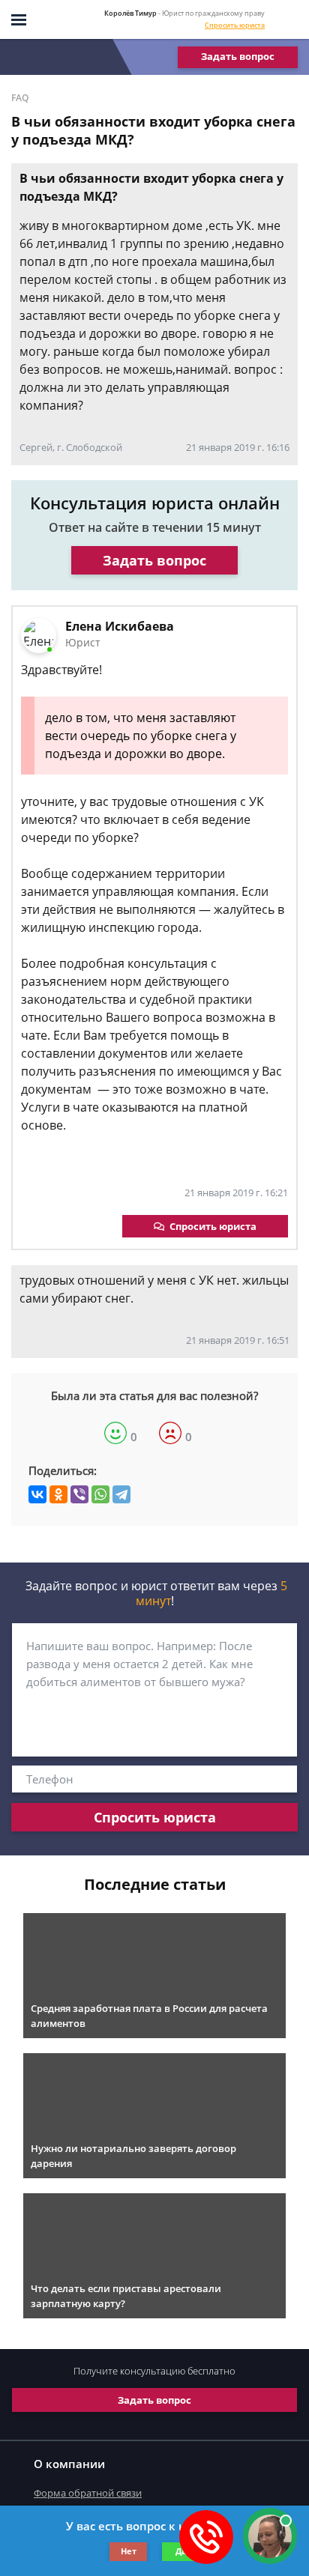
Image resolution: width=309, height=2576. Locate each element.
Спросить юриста (235, 25)
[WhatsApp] (100, 1494)
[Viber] (79, 1494)
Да (181, 2551)
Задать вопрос (238, 56)
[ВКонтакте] (37, 1494)
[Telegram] (121, 1494)
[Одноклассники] (58, 1494)
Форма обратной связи (88, 2493)
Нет (129, 2551)
